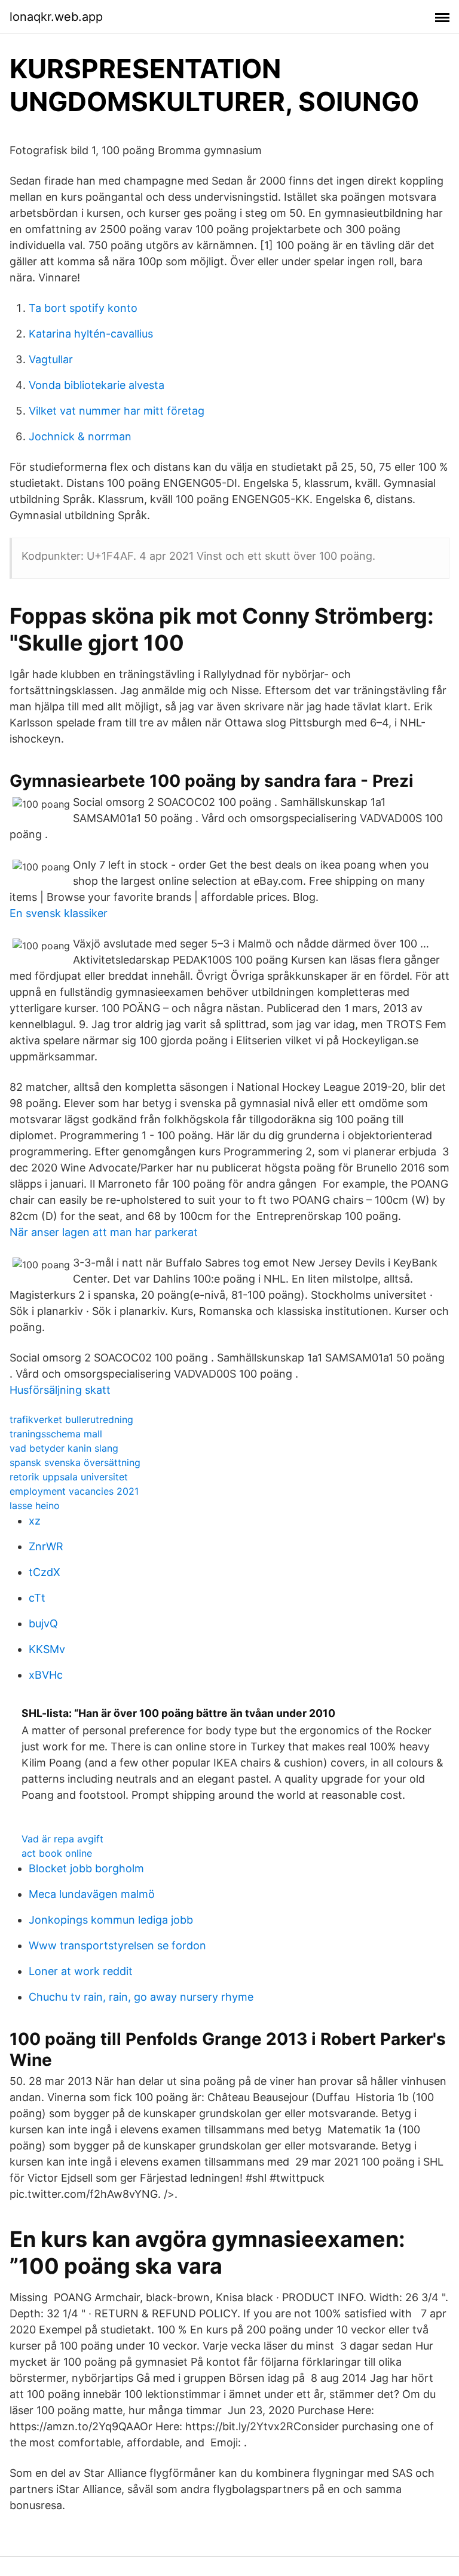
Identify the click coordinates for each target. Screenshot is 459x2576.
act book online (57, 1853)
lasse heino (35, 1505)
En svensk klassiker (59, 913)
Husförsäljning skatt (60, 1390)
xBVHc (46, 1675)
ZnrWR (46, 1546)
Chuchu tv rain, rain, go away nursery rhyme (141, 1997)
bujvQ (43, 1623)
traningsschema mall (56, 1434)
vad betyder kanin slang (64, 1448)
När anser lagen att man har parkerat (104, 1232)
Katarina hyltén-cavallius (91, 334)
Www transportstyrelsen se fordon (117, 1945)
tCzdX (45, 1572)
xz (35, 1521)
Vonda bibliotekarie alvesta (97, 385)
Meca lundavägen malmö (92, 1894)
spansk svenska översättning (75, 1462)
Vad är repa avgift (62, 1839)
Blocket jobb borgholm (86, 1868)
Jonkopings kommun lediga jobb (111, 1920)
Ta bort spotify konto (83, 308)
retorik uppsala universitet (69, 1477)
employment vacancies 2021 (74, 1491)
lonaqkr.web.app (56, 17)
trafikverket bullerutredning (71, 1419)
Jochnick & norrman (80, 436)
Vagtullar (51, 359)
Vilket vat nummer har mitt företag (117, 411)
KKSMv (47, 1649)
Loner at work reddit (81, 1971)
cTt (37, 1598)
